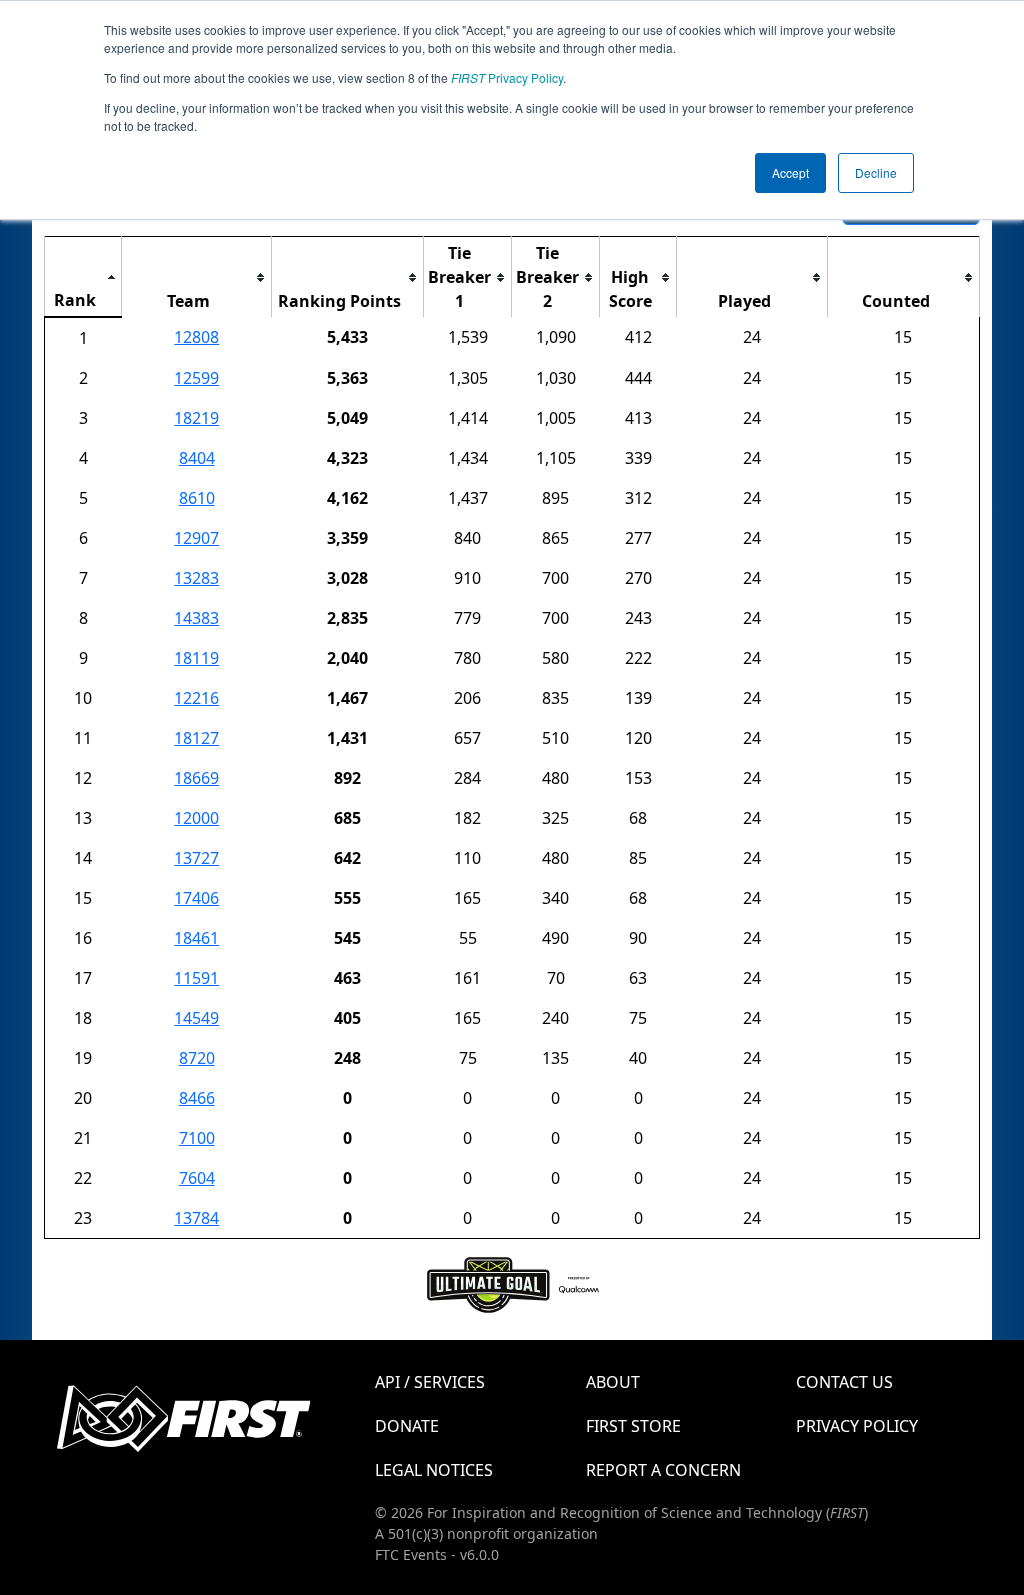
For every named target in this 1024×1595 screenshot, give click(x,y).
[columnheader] (83, 277)
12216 (196, 698)
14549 (196, 1018)
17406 (196, 898)
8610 (197, 498)
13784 (196, 1218)
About (613, 1382)
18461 (196, 938)
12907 (196, 538)
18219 (196, 418)
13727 (196, 858)
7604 (197, 1178)
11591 (196, 978)
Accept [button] (790, 172)
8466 (197, 1098)
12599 (196, 378)
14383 (196, 618)
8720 (197, 1058)
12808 (196, 337)
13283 (196, 578)
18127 (196, 738)
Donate (407, 1426)
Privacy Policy (507, 77)
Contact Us (844, 1382)
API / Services (430, 1382)
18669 (196, 778)
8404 (197, 458)
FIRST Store (633, 1426)
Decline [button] (876, 172)
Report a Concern (663, 1470)
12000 (196, 818)
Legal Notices (434, 1470)
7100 (197, 1138)
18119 (196, 658)
